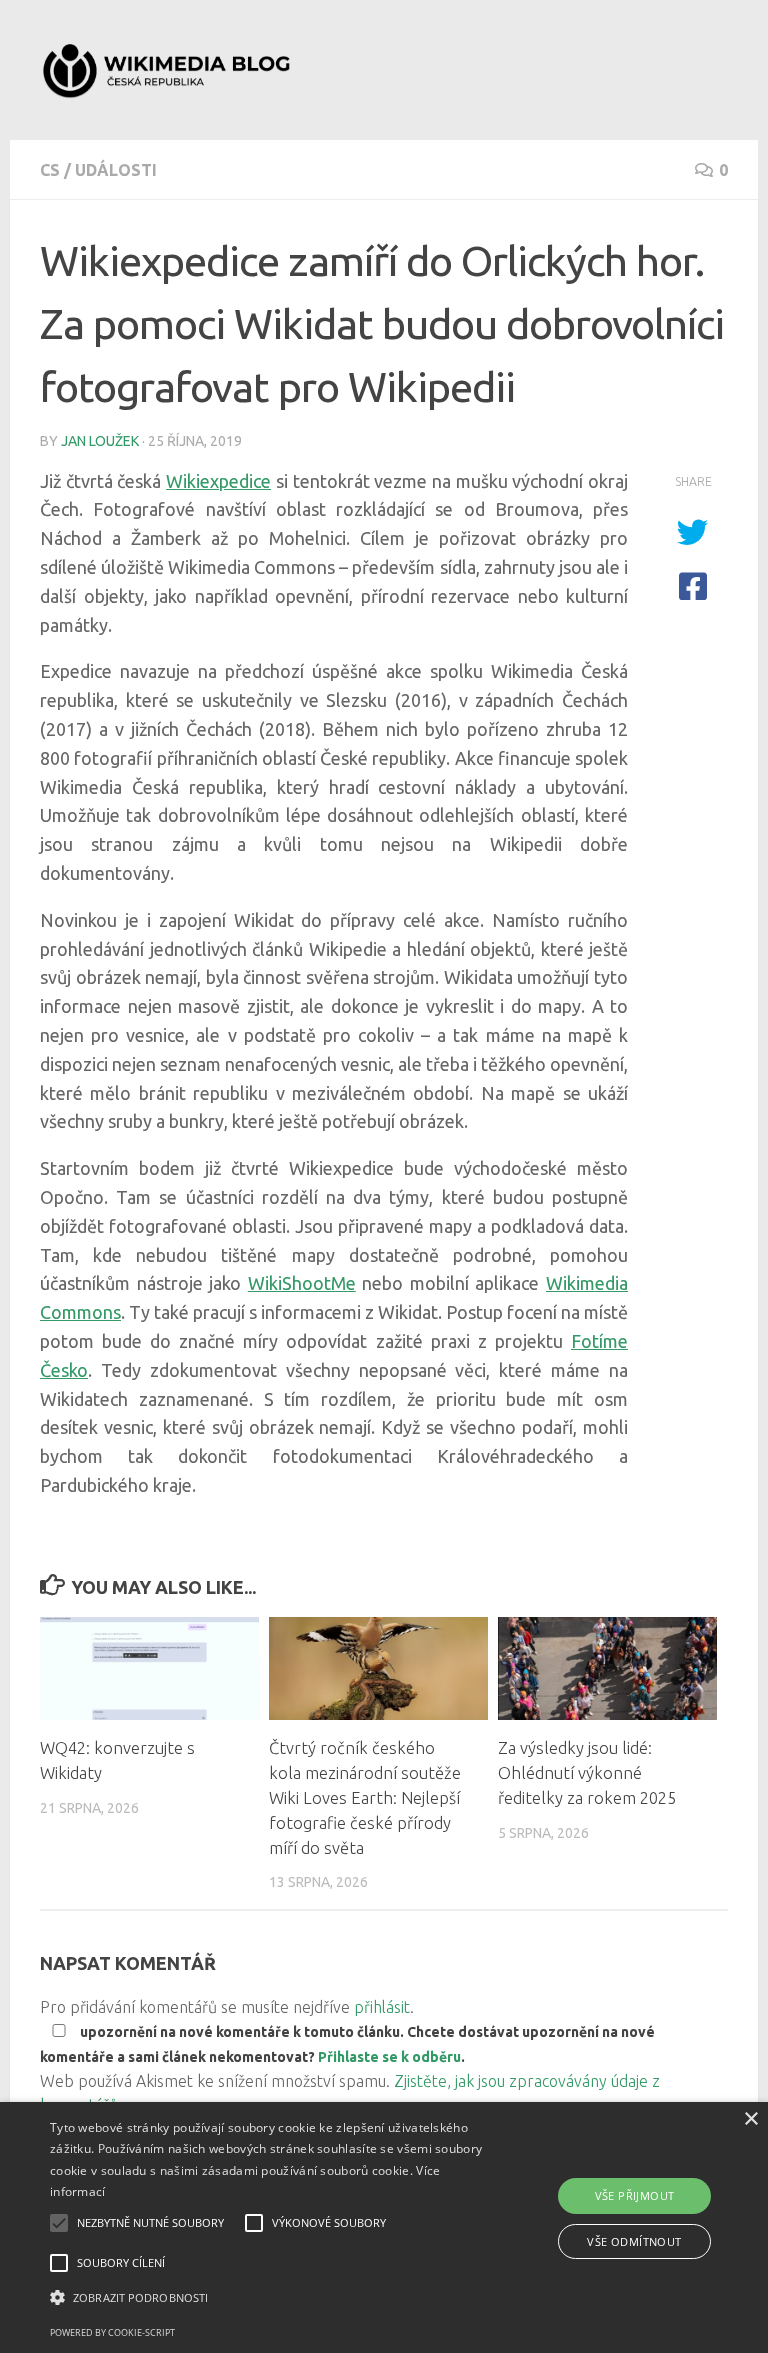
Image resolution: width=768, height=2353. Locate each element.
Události (116, 170)
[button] (267, 2298)
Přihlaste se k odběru (389, 2057)
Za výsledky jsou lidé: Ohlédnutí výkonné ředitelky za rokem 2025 (587, 1773)
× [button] (750, 2119)
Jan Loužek (100, 441)
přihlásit (382, 2007)
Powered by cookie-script (112, 2332)
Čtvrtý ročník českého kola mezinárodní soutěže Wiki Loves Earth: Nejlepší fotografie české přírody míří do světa (365, 1798)
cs (50, 170)
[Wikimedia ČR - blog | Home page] (169, 70)
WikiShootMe (302, 1283)
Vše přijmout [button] (635, 2195)
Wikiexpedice (218, 481)
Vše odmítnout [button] (634, 2241)
